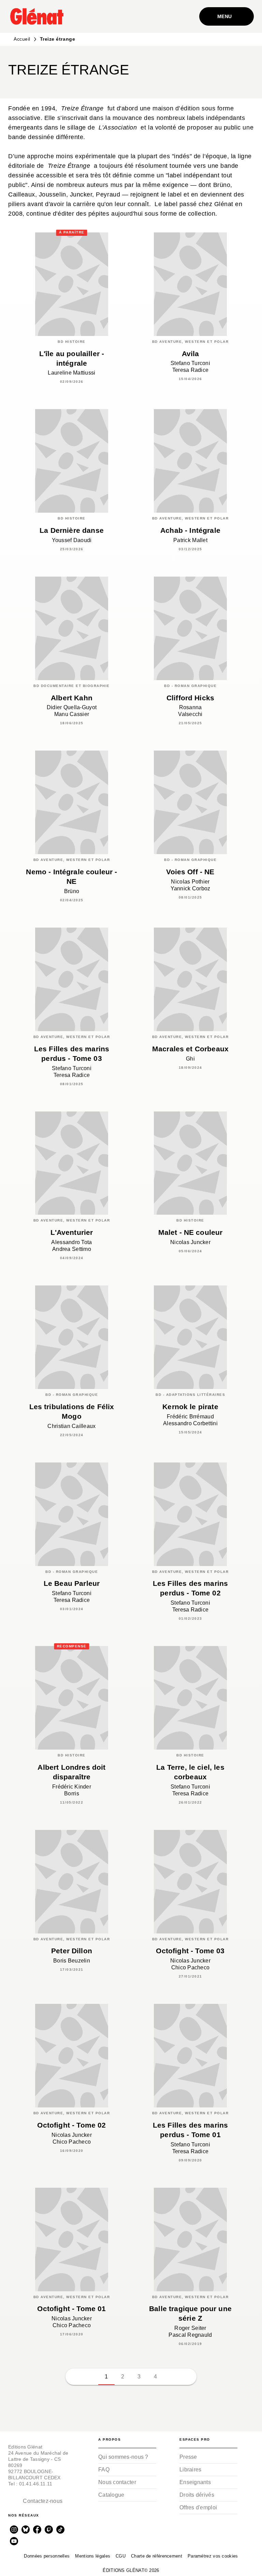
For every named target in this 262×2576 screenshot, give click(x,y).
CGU (121, 2556)
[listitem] (14, 2530)
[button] (243, 72)
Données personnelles (47, 2556)
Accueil (22, 39)
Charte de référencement (157, 2556)
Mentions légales (93, 2556)
